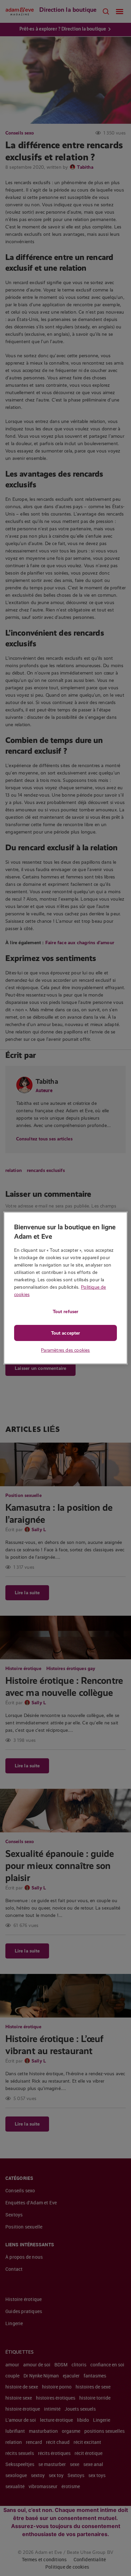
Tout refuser (65, 1311)
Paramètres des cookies (65, 1350)
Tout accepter (65, 1333)
